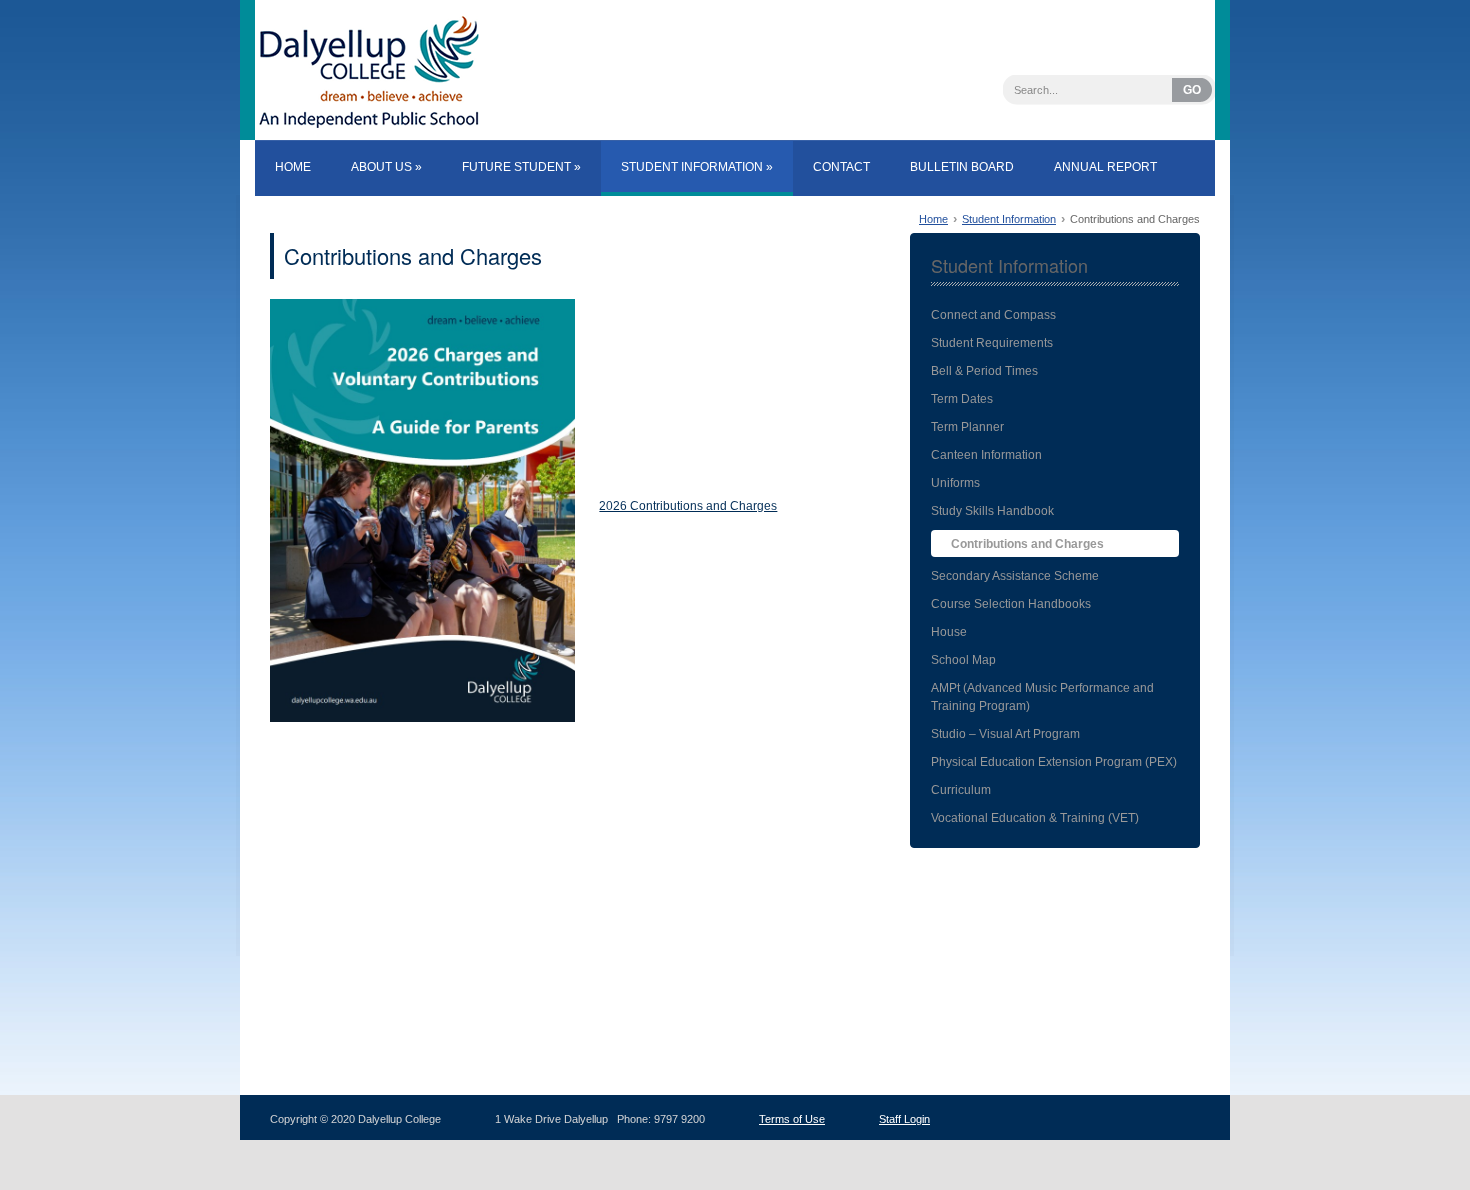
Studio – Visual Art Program (1005, 734)
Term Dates (962, 399)
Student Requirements (992, 343)
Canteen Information (986, 455)
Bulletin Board (962, 167)
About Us (386, 167)
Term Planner (967, 427)
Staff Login (904, 1119)
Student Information (697, 167)
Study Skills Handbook (992, 511)
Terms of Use (792, 1119)
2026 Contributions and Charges (688, 506)
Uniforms (955, 483)
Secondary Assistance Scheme (1015, 576)
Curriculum (961, 790)
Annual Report (1105, 167)
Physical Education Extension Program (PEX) (1054, 762)
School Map (963, 660)
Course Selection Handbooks (1011, 604)
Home (293, 167)
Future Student (521, 167)
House (949, 632)
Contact (841, 167)
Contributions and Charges (413, 255)
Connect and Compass (993, 315)
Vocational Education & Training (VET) (1035, 818)
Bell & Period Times (984, 371)
